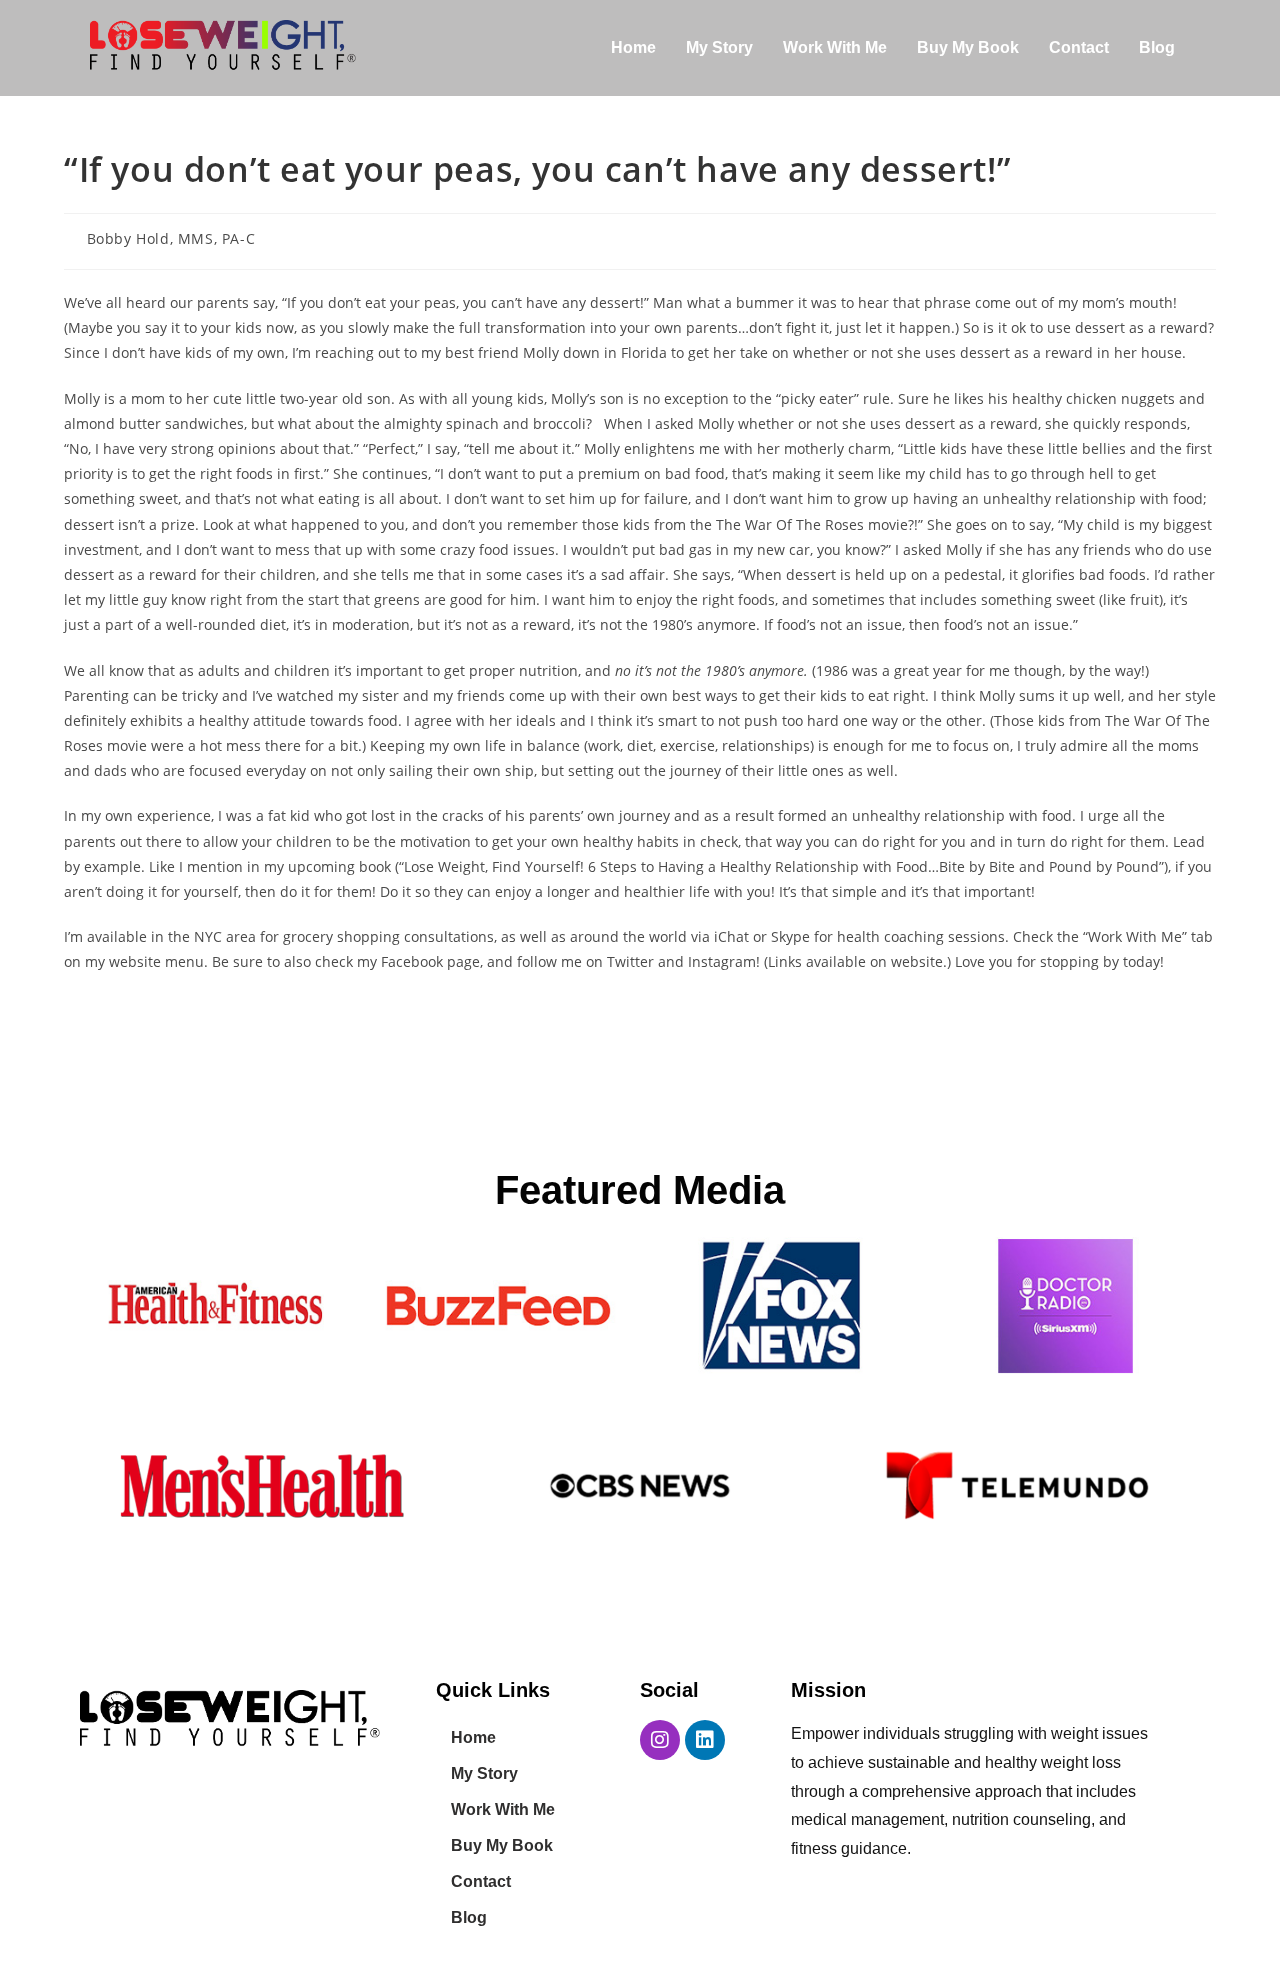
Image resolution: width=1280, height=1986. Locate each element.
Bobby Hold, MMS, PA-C (171, 238)
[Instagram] (660, 1740)
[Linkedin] (705, 1740)
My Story (719, 47)
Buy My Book (968, 47)
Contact (1079, 47)
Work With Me (835, 47)
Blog (1157, 47)
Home (633, 47)
